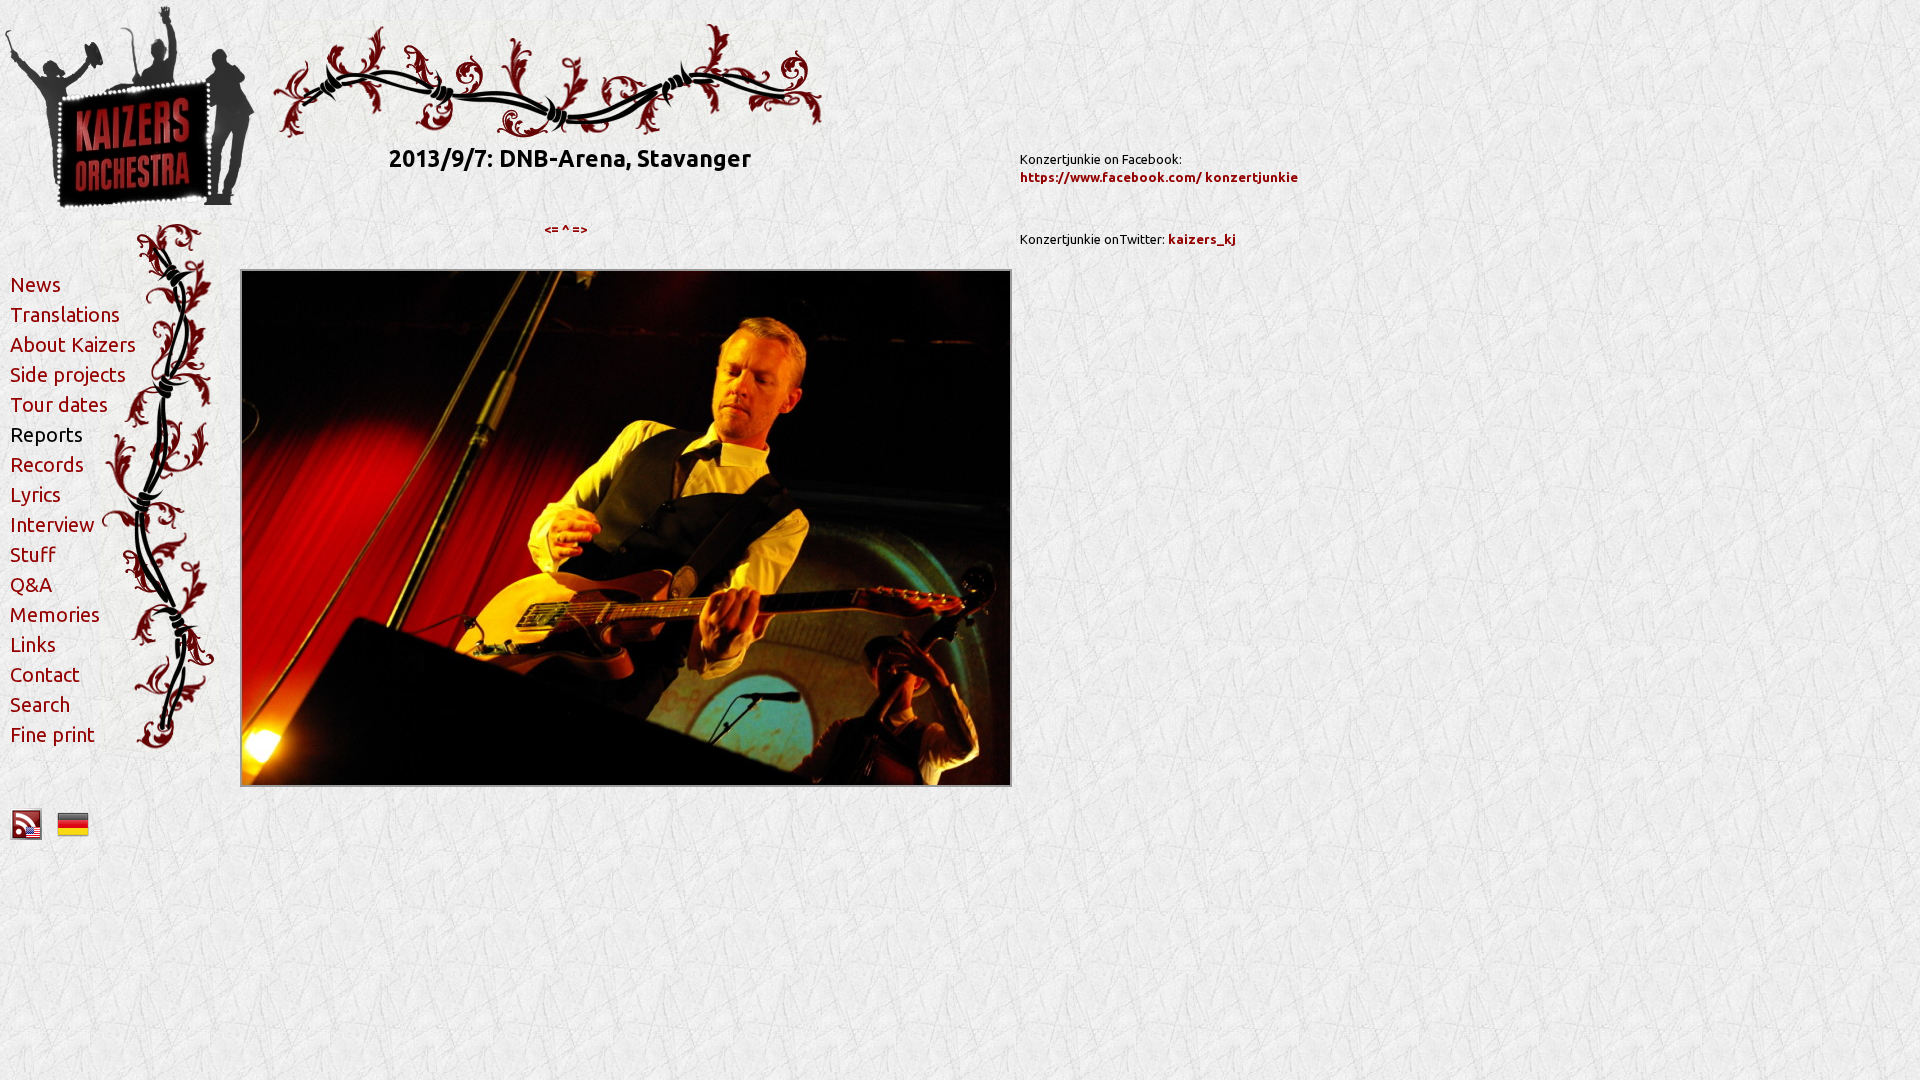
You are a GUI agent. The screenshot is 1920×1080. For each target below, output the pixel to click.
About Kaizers (73, 344)
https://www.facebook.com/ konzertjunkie (1159, 177)
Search (40, 704)
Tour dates (59, 404)
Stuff (33, 554)
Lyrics (35, 494)
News (35, 284)
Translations (65, 314)
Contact (45, 674)
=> (579, 229)
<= (551, 229)
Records (47, 464)
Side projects (68, 374)
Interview (52, 524)
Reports (46, 434)
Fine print (52, 734)
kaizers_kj (1202, 239)
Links (33, 644)
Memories (55, 614)
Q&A (31, 584)
